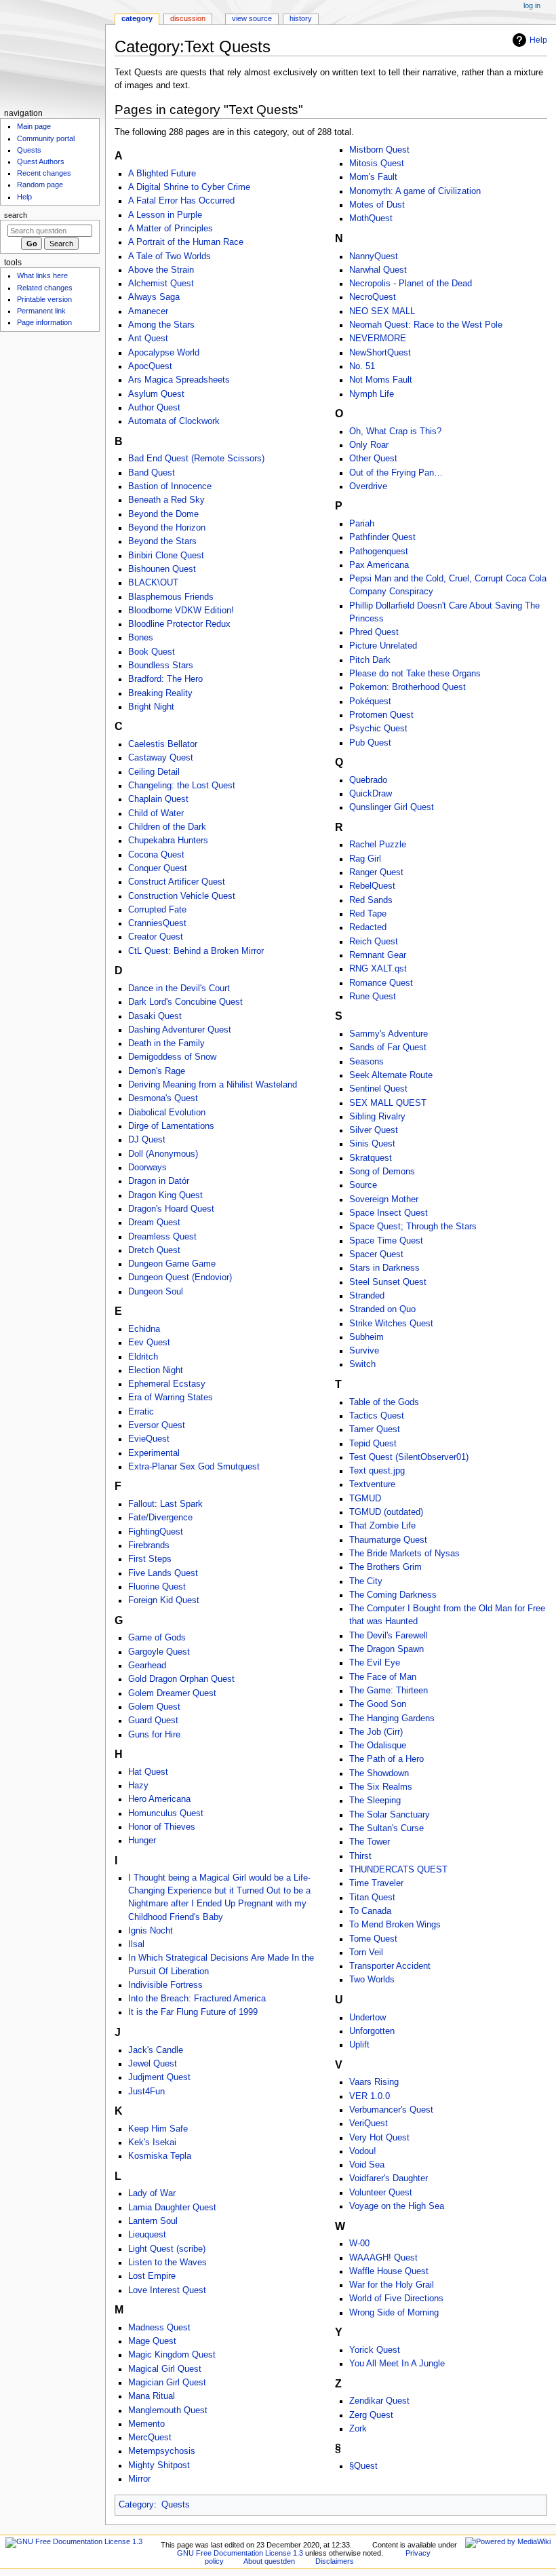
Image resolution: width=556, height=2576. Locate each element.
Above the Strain (161, 270)
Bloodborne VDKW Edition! (181, 611)
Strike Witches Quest (391, 1324)
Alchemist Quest (161, 284)
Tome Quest (373, 1939)
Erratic (141, 1412)
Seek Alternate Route (391, 1075)
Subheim (366, 1337)
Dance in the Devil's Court (179, 988)
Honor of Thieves (162, 1827)
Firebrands (149, 1545)
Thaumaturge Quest (388, 1540)
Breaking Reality (160, 693)
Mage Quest (152, 2341)
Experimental (154, 1453)
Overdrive (368, 486)
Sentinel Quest (378, 1089)
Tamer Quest (375, 1429)
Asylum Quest (156, 394)
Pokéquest (370, 701)
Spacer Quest (376, 1254)
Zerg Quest (371, 2415)
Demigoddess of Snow (172, 1057)
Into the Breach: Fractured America (197, 1999)
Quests (176, 2505)
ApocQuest (150, 366)
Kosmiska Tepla (160, 2156)
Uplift (359, 2045)
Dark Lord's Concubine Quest (185, 1002)
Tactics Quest (377, 1416)
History (301, 18)
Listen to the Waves (167, 2263)
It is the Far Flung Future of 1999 (193, 2012)
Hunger (142, 1841)
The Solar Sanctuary (390, 1815)
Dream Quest (154, 1223)
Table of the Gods (384, 1402)
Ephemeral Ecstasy (167, 1384)
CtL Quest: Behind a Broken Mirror (196, 951)
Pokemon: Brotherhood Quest (408, 687)
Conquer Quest (158, 868)
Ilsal (136, 1944)
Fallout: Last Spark (165, 1504)
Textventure (372, 1484)
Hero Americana (159, 1799)
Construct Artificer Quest (177, 882)
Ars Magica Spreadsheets (179, 380)
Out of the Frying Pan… (396, 473)
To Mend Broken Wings (395, 1925)
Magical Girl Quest (165, 2369)
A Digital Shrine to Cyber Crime (189, 187)
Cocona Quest (156, 855)
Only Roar (369, 445)
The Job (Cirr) (376, 1732)
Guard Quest (153, 1720)
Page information (44, 322)
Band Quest (152, 473)
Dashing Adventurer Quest (180, 1030)
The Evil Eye (375, 1663)
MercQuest (150, 2438)
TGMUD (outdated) (386, 1512)
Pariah (362, 524)
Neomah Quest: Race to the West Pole (426, 325)
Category (136, 2505)
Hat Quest (148, 1772)
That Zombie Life (382, 1526)
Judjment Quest (159, 2077)
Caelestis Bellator (163, 744)
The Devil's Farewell (389, 1636)
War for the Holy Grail (392, 2285)
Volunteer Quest (381, 2193)
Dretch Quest (154, 1250)
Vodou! (363, 2151)
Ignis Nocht (151, 1931)
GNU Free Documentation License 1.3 (240, 2553)
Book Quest (152, 652)
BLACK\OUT (153, 583)
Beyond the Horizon (167, 528)
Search (16, 215)
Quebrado (368, 780)
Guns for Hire (154, 1735)
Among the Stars (161, 325)
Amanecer (148, 311)
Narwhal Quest (378, 270)
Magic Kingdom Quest (172, 2355)
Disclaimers (335, 2561)
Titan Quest (372, 1898)
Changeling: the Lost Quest (182, 786)
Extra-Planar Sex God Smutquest (194, 1467)
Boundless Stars (161, 666)
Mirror (139, 2479)
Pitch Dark (370, 660)
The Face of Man (383, 1677)
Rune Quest (373, 997)
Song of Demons (382, 1172)
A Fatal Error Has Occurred (181, 201)
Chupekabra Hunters (168, 841)
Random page (40, 185)
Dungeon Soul (156, 1292)
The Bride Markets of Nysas (404, 1554)
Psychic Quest (378, 729)
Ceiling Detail (154, 772)
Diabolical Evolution (167, 1113)
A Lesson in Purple (165, 215)
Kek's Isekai (152, 2142)
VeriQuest (369, 2123)
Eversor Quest (157, 1425)
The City (366, 1581)
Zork (358, 2429)
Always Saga (154, 297)
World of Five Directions (396, 2299)
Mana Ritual (152, 2396)
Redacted (368, 927)
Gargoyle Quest (159, 1652)
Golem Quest (154, 1707)
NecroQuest (373, 297)
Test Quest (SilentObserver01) (409, 1457)
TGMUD (365, 1499)
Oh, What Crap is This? (395, 431)
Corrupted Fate (157, 910)
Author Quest (154, 408)
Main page (34, 126)
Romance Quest (381, 983)
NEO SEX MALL (382, 311)
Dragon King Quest (165, 1195)
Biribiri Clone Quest (166, 556)
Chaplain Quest (158, 799)
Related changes (45, 288)
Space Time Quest (386, 1241)
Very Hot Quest (379, 2138)
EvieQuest (149, 1439)
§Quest (363, 2466)
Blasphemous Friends (171, 597)
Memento (146, 2424)
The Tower (370, 1842)
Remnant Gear (378, 955)
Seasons (366, 1062)
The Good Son (378, 1704)
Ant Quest (148, 339)
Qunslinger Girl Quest (392, 807)
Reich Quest (374, 942)
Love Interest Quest (167, 2290)
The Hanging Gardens (392, 1718)
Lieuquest (147, 2235)
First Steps (150, 1559)
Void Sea (367, 2165)
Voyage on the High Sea (397, 2206)
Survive (364, 1351)
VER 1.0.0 (370, 2096)
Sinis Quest (372, 1144)
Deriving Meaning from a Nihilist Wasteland (213, 1085)
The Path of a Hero (386, 1759)
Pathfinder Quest (382, 537)
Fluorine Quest (157, 1587)
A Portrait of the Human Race (186, 242)
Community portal (46, 138)
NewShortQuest (380, 353)
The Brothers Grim (385, 1567)
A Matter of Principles (171, 229)
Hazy (138, 1786)
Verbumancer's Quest (391, 2110)
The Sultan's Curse (386, 1828)
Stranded (367, 1296)
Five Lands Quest (163, 1573)
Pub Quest (370, 743)
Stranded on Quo (382, 1309)
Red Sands (371, 900)
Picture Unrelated (383, 646)
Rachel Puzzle (378, 845)
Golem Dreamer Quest (172, 1693)
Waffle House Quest (389, 2271)
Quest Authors (41, 161)
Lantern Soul (153, 2221)
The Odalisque (378, 1746)
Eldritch (143, 1357)
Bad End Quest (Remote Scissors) (196, 459)
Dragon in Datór (159, 1181)
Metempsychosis (162, 2451)
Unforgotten (372, 2031)
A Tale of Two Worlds (170, 256)
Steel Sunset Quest (388, 1282)
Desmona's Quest (163, 1098)
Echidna (144, 1329)
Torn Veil (366, 1953)
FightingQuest (156, 1532)
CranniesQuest (157, 923)
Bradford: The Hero (165, 679)
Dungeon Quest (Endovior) (180, 1277)
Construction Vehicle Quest (182, 896)
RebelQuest (372, 886)
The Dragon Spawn (386, 1649)
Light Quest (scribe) (167, 2249)
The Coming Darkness (393, 1595)
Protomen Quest (381, 715)
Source (363, 1185)
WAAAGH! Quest (383, 2258)
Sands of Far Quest (388, 1047)
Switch (362, 1364)
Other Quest (373, 459)
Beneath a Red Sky (166, 500)
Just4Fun (146, 2092)
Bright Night (151, 707)
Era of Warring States (171, 1398)
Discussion (188, 18)
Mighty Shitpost (159, 2465)
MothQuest (371, 218)
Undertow (368, 2018)
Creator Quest (156, 937)
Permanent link (41, 311)
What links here (42, 275)
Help (538, 40)
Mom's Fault (373, 177)
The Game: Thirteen (389, 1691)
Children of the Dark (167, 827)
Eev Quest (149, 1343)
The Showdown (379, 1773)
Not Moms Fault (381, 380)
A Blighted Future (162, 174)
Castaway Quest (161, 758)
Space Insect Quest (389, 1213)
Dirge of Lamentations (171, 1126)
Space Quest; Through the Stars (413, 1227)
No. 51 (362, 366)
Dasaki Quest (155, 1016)
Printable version (44, 299)
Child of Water (156, 813)
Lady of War (152, 2193)
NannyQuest (374, 256)
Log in (532, 5)
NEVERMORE (378, 339)
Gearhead (147, 1666)
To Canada (370, 1911)
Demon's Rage (157, 1071)
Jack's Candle (156, 2050)
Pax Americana (379, 565)
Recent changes (44, 173)
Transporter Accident (390, 1966)
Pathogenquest (379, 552)
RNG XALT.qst (378, 969)
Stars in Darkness (384, 1268)
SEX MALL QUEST (388, 1103)
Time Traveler (376, 1883)
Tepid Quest (373, 1444)
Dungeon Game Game (172, 1264)
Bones (141, 638)
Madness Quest (159, 2328)
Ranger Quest (376, 872)
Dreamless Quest (162, 1237)
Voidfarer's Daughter (389, 2178)
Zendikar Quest (379, 2401)
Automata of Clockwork (174, 421)
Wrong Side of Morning (394, 2313)
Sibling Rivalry (377, 1117)
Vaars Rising (374, 2082)
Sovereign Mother (384, 1199)
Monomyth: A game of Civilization (415, 191)
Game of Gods (157, 1638)
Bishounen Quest (162, 569)
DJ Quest (147, 1140)
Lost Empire (152, 2276)
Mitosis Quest (377, 164)
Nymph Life (372, 394)
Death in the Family (166, 1043)
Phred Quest (374, 632)
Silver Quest (374, 1130)
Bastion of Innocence (170, 486)
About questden (269, 2561)
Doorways (147, 1168)
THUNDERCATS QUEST (398, 1870)
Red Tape (368, 914)
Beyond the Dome (163, 514)
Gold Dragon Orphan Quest (181, 1679)
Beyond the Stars (162, 541)
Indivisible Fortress (165, 1985)
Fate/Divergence (160, 1518)
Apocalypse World (164, 353)
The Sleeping (375, 1801)
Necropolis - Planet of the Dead (411, 284)
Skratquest (371, 1158)
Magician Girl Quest (167, 2383)
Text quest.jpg (377, 1471)
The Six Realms (381, 1787)
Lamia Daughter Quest (172, 2208)
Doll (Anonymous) (163, 1154)
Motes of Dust (377, 205)
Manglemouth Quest (168, 2410)
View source (252, 18)
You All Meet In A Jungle (397, 2364)
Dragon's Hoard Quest (171, 1209)
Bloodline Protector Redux (179, 624)
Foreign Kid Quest (164, 1600)
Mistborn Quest (379, 150)
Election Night (156, 1370)
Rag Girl (365, 859)
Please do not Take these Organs (415, 674)
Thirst (360, 1856)
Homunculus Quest (166, 1813)
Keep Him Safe (158, 2129)
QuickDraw (371, 794)
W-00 (359, 2244)
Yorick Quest (375, 2350)
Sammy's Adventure (389, 1034)
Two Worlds (372, 1980)
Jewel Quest (153, 2064)
